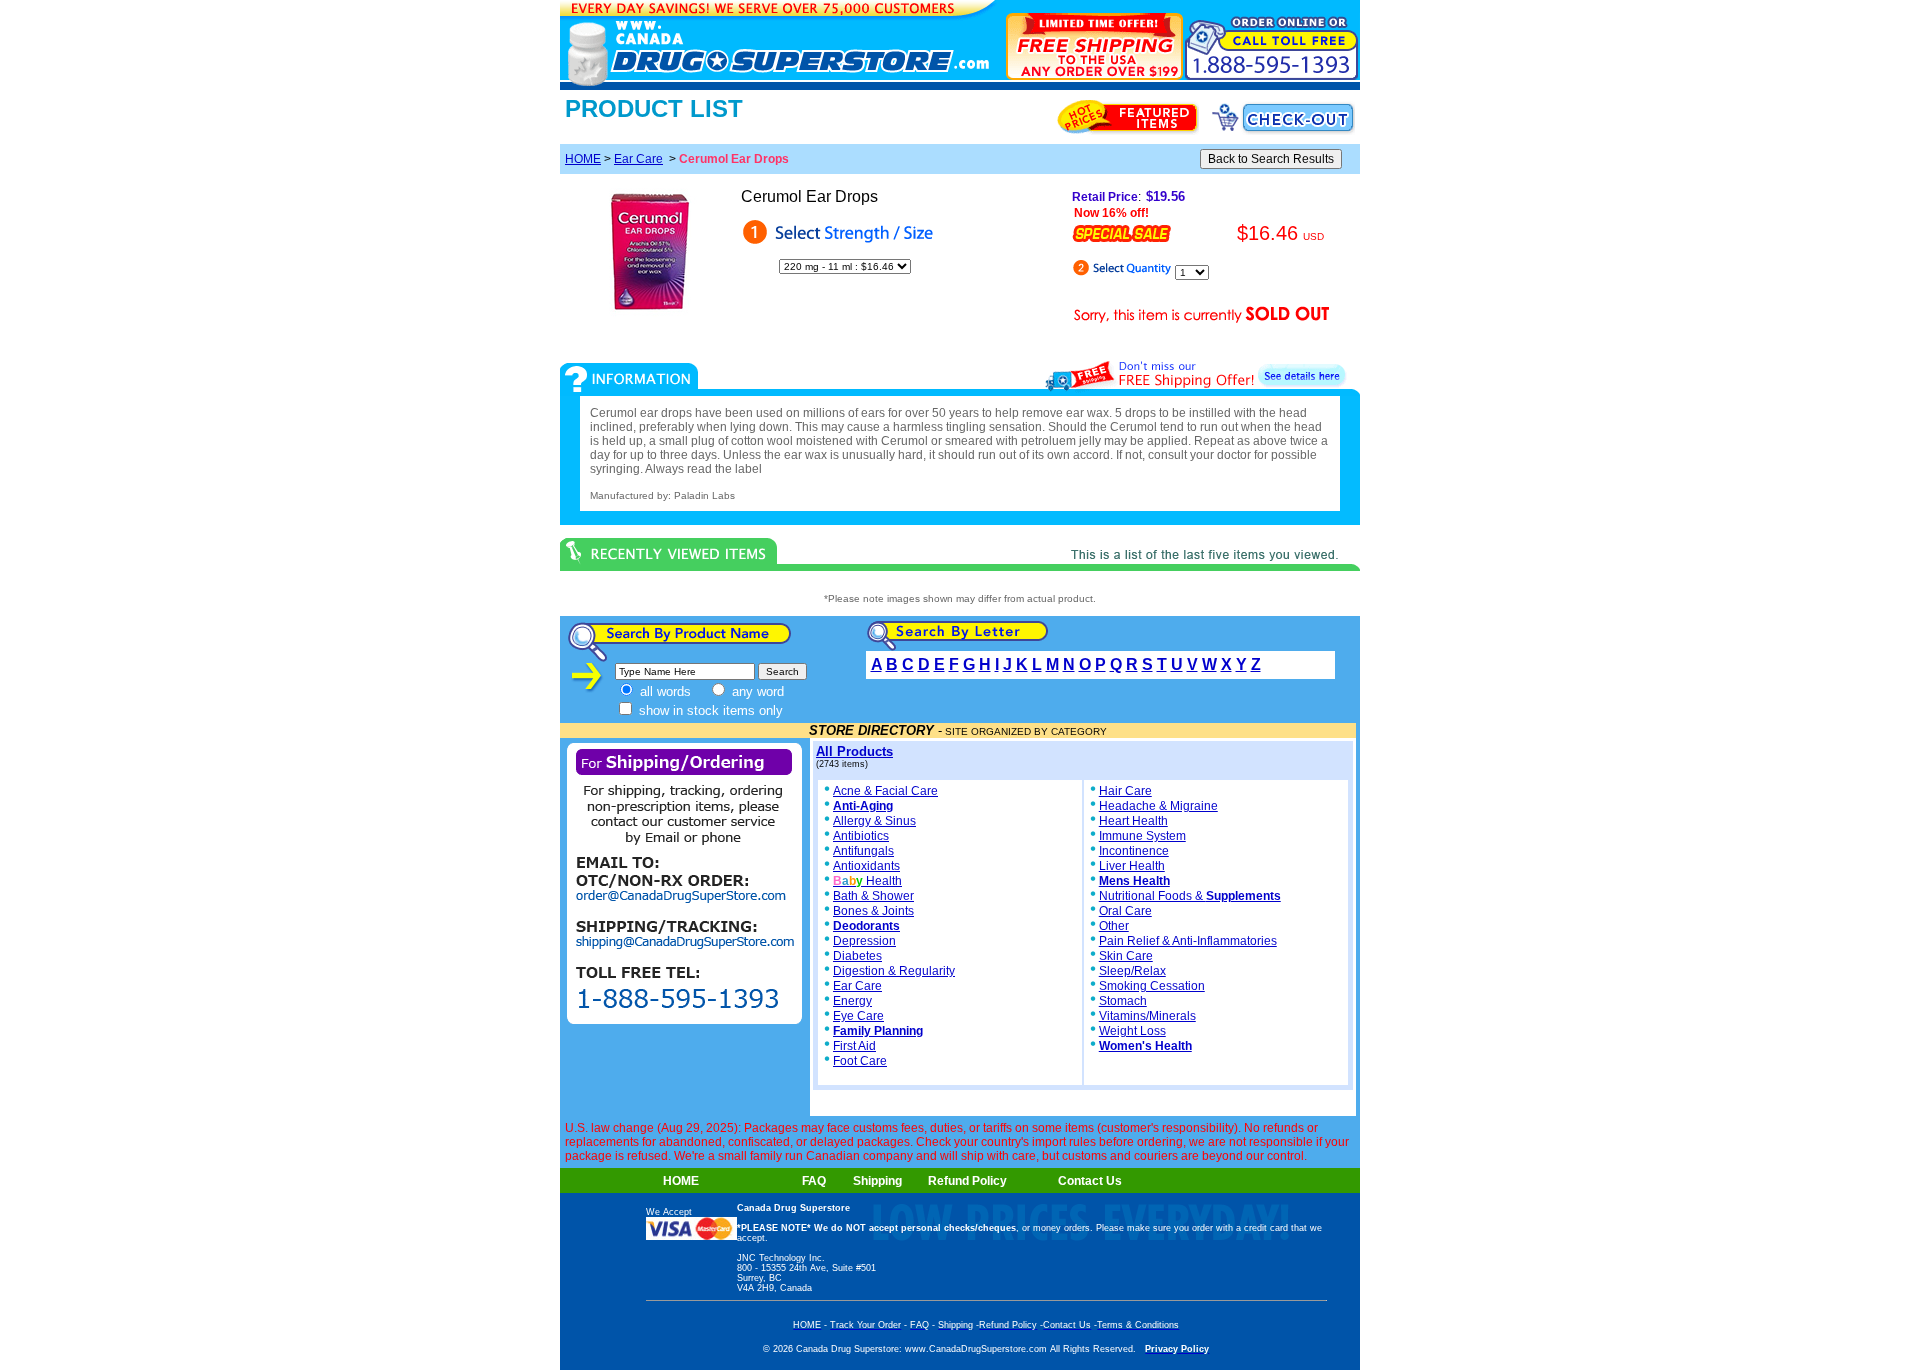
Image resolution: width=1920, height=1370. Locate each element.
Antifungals (863, 851)
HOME (583, 159)
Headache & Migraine (1158, 806)
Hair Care (1125, 791)
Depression (864, 941)
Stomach (1123, 1001)
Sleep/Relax (1132, 971)
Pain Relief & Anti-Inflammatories (1188, 941)
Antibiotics (861, 836)
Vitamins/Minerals (1147, 1016)
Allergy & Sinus (874, 821)
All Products (854, 751)
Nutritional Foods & (1190, 896)
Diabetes (857, 956)
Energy (852, 1001)
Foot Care (860, 1061)
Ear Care (638, 159)
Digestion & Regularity (894, 971)
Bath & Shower (873, 896)
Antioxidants (866, 866)
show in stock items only (709, 710)
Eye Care (858, 1016)
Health (867, 881)
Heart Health (1133, 821)
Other (1114, 926)
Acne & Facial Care (885, 791)
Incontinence (1134, 851)
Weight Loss (1132, 1031)
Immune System (1142, 836)
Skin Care (1126, 956)
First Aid (854, 1046)
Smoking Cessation (1152, 986)
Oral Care (1125, 911)
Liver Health (1132, 866)
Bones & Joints (873, 911)
